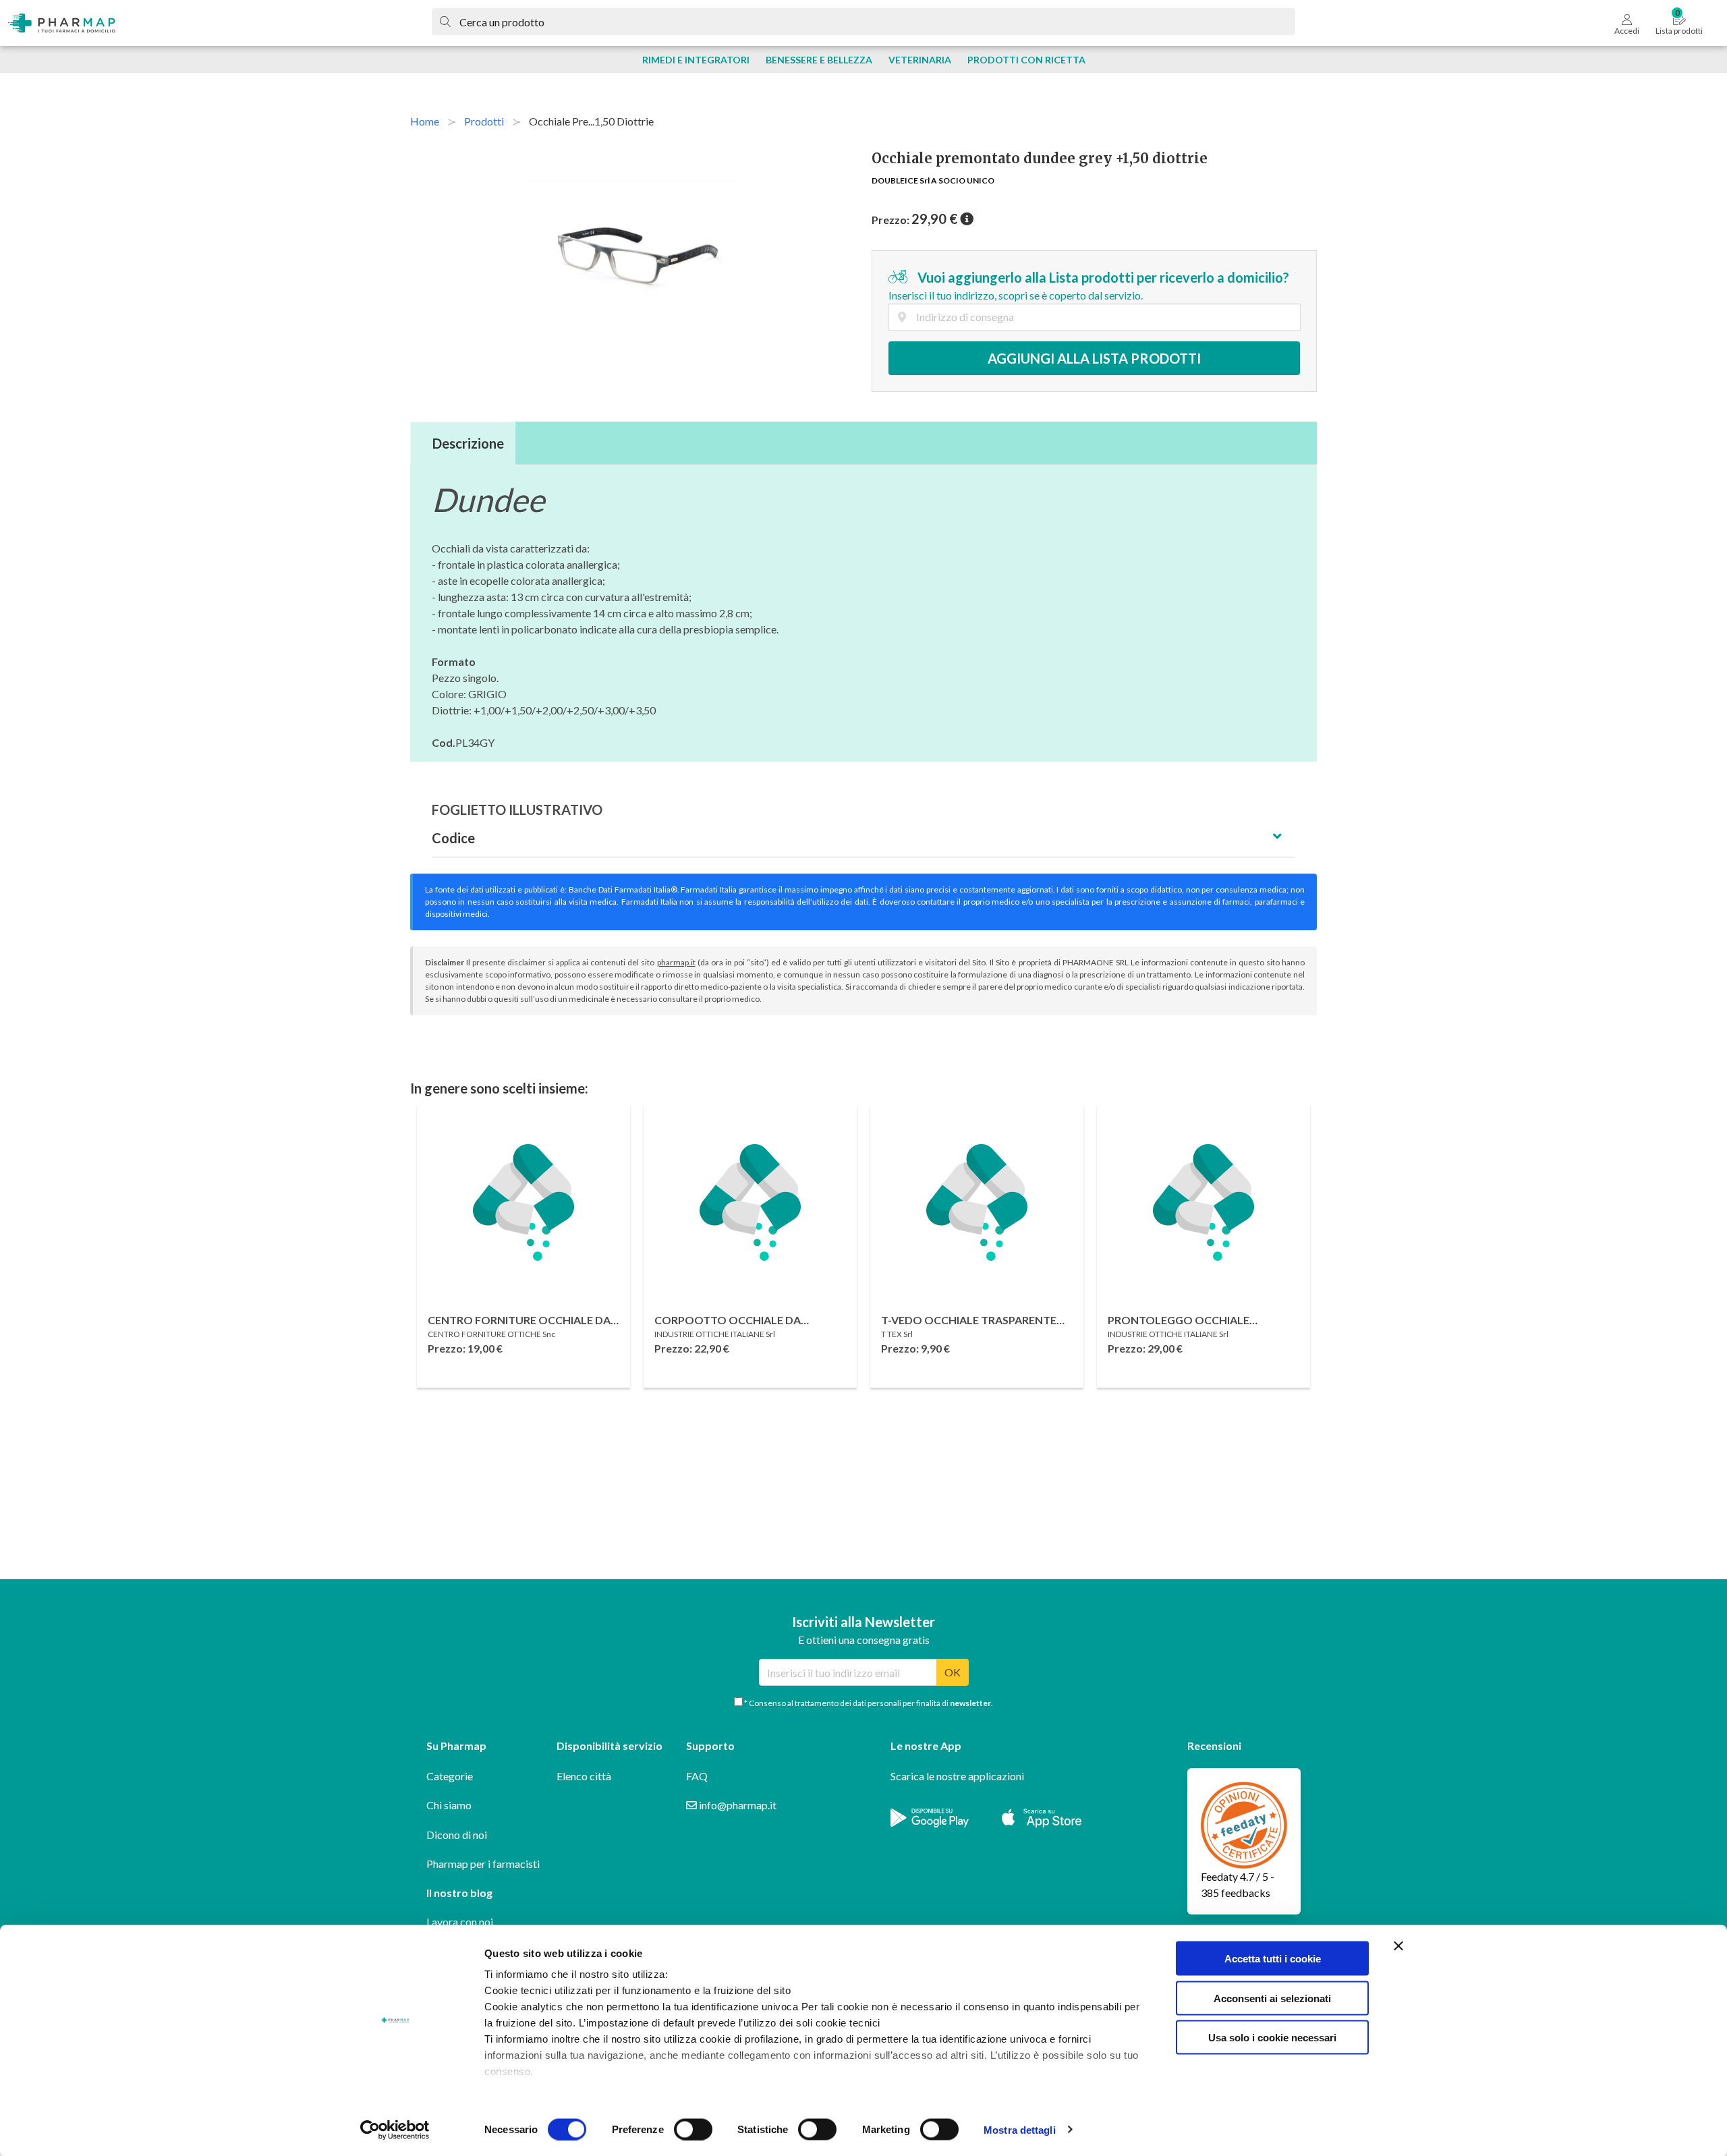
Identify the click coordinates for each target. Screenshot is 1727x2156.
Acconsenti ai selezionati (1272, 1998)
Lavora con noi (460, 1922)
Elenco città (584, 1776)
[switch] (693, 2129)
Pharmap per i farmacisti (483, 1864)
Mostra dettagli (1020, 2129)
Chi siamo (449, 1805)
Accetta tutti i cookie (1273, 1959)
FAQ (697, 1776)
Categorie (450, 1776)
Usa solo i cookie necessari (1272, 2038)
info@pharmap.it (737, 1805)
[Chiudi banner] (1398, 1946)
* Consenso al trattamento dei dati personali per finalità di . (868, 1703)
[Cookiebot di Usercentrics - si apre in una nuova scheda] (395, 2130)
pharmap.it (676, 962)
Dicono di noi (457, 1835)
